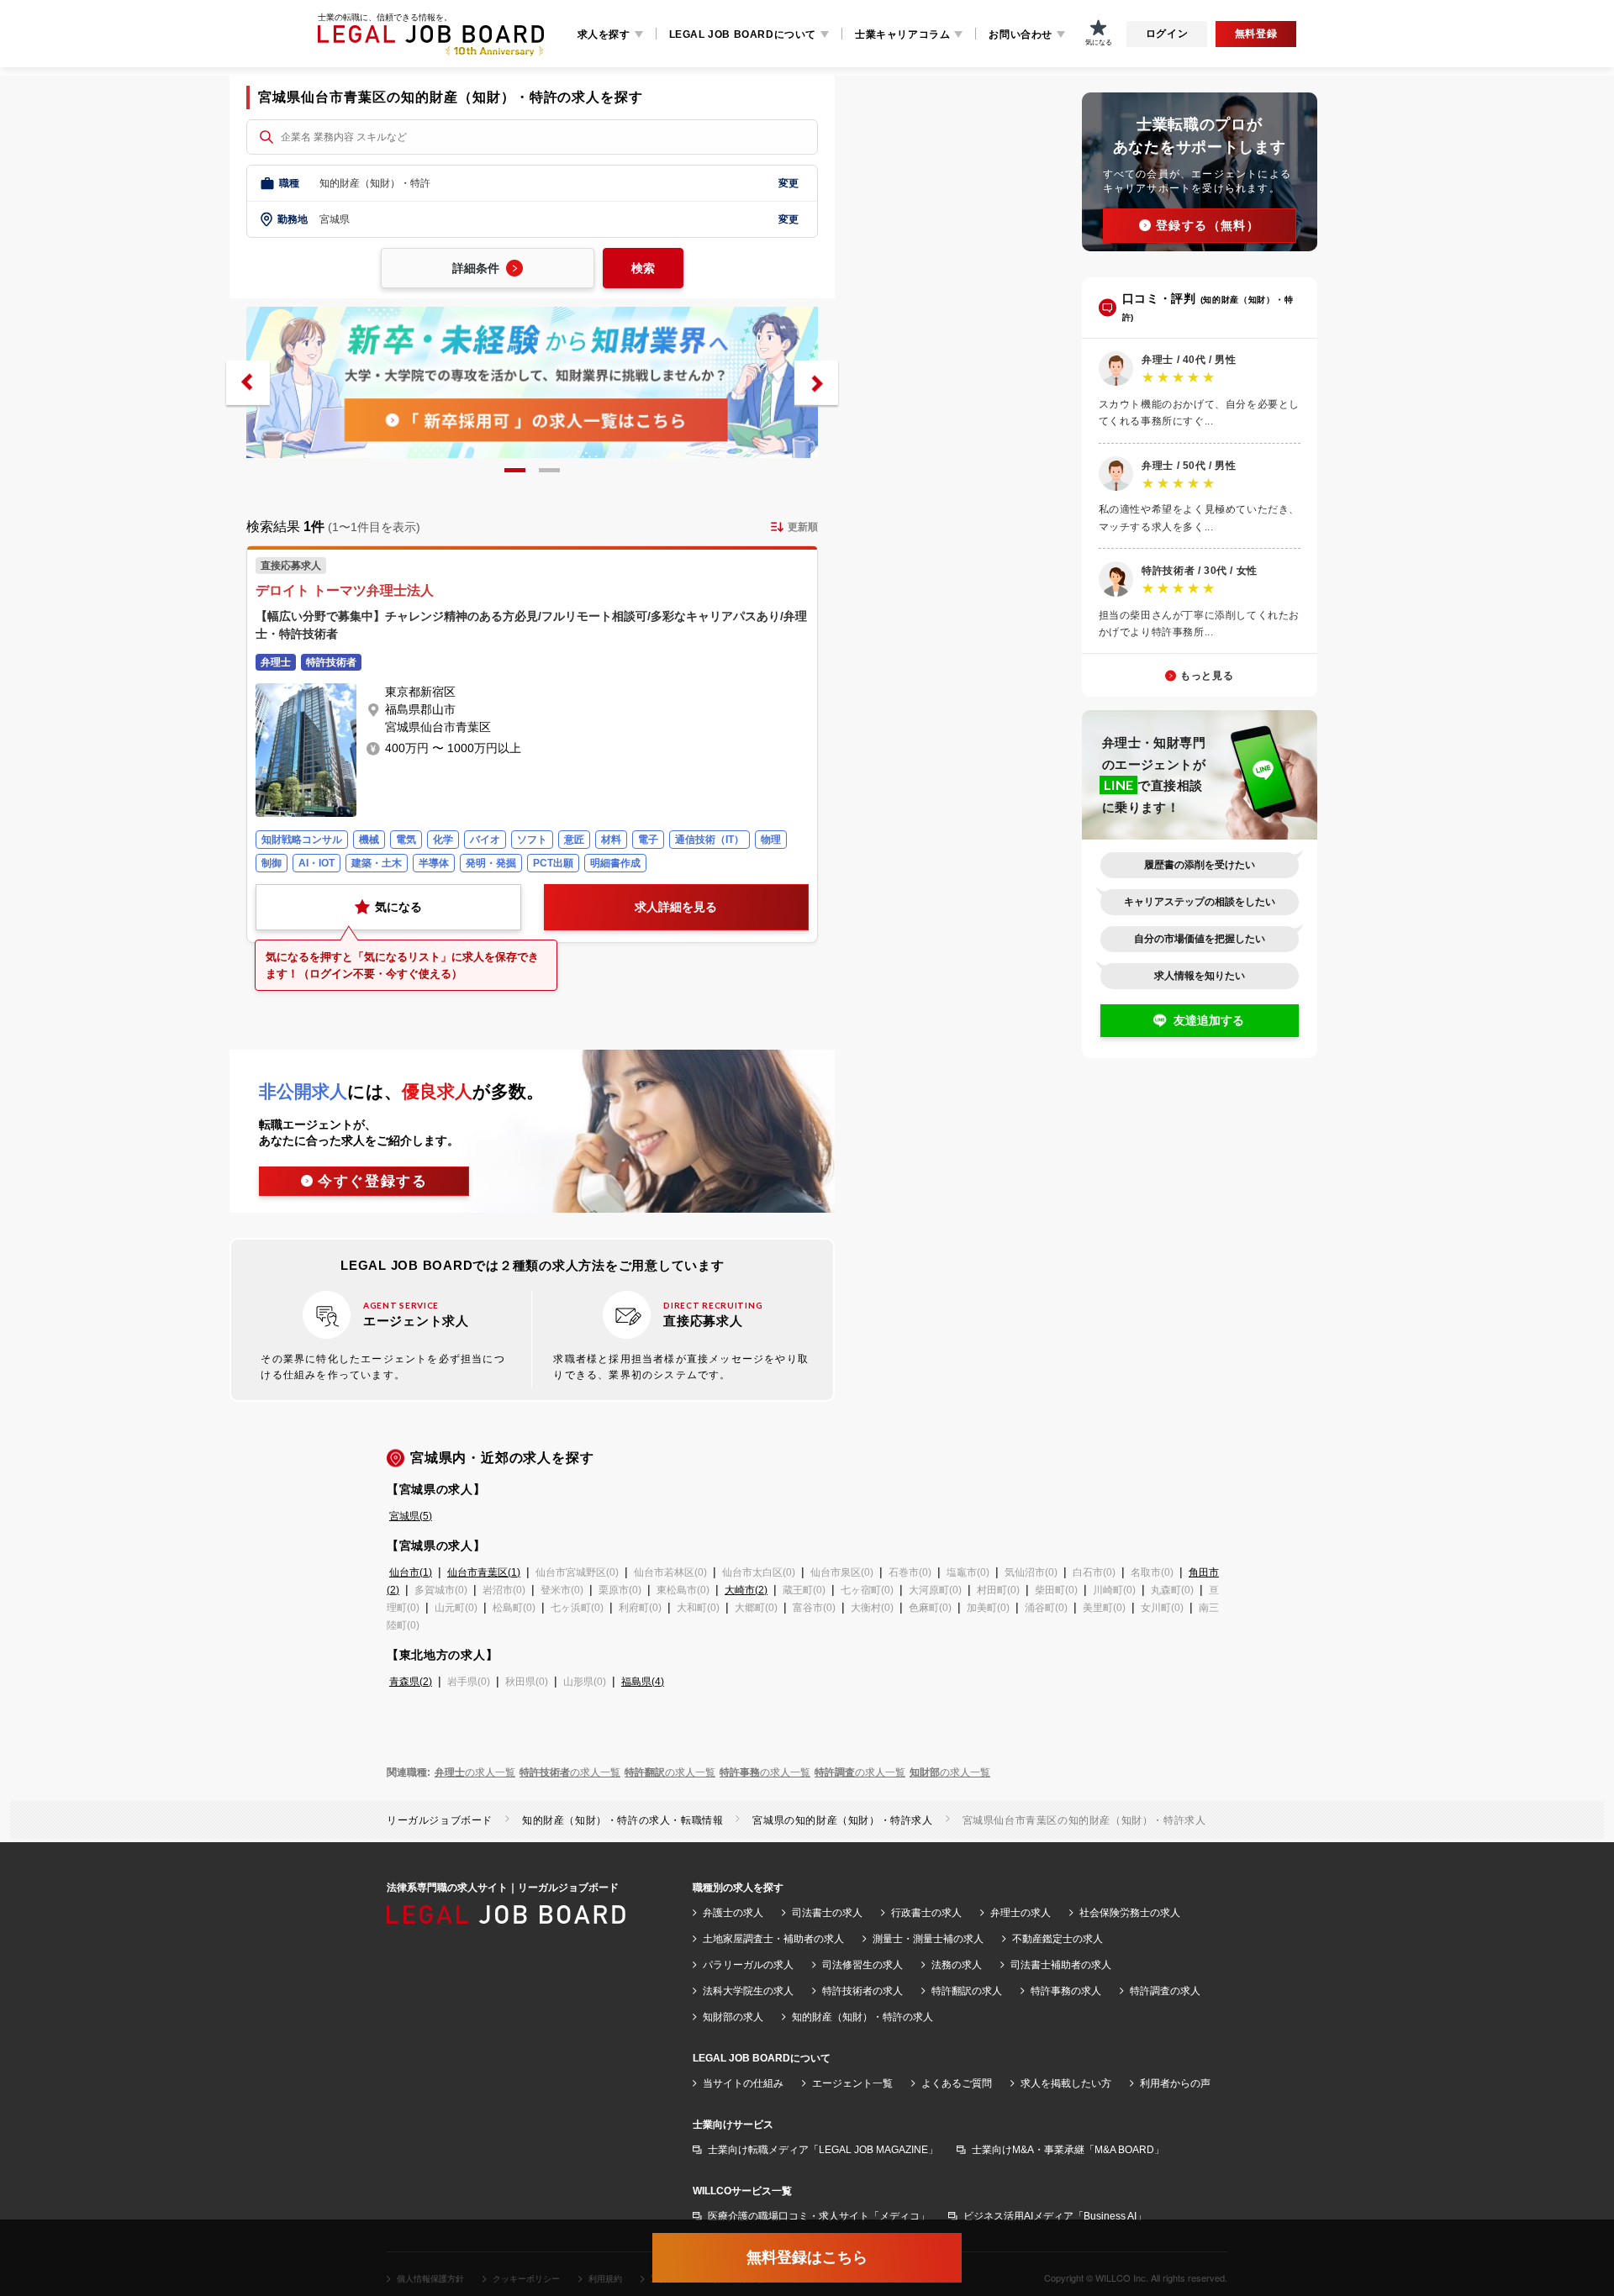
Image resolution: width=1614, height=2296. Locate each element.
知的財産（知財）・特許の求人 (862, 2017)
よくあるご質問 (957, 2083)
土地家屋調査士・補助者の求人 (773, 1939)
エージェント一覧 (852, 2083)
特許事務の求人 (1066, 1991)
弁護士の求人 (733, 1913)
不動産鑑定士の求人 (1058, 1939)
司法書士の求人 (827, 1913)
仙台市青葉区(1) (484, 1572)
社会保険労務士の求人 (1130, 1913)
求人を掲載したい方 (1066, 2083)
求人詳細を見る (676, 907)
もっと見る (1207, 676)
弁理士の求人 (1021, 1913)
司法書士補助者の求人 (1061, 1965)
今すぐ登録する (373, 1181)
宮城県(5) (411, 1516)
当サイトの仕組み (743, 2083)
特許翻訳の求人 (967, 1991)
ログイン (1167, 34)
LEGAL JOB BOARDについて (743, 34)
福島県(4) (643, 1682)
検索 (643, 268)
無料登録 (1256, 34)
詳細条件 (476, 268)
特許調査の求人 (1165, 1991)
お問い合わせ (1021, 34)
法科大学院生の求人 (748, 1991)
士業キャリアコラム (902, 34)
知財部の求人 (733, 2017)
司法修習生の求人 (862, 1965)
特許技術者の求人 (862, 1991)
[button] (248, 383)
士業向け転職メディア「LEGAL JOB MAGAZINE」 (823, 2150)
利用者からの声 (1175, 2083)
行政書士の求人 (926, 1913)
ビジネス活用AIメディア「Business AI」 (1055, 2216)
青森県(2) (411, 1682)
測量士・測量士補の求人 (928, 1939)
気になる (398, 907)
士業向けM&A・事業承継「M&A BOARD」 (1068, 2150)
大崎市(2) (746, 1590)
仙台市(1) (411, 1572)
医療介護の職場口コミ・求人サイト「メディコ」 (819, 2216)
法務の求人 (957, 1965)
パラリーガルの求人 (748, 1965)
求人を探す (604, 34)
